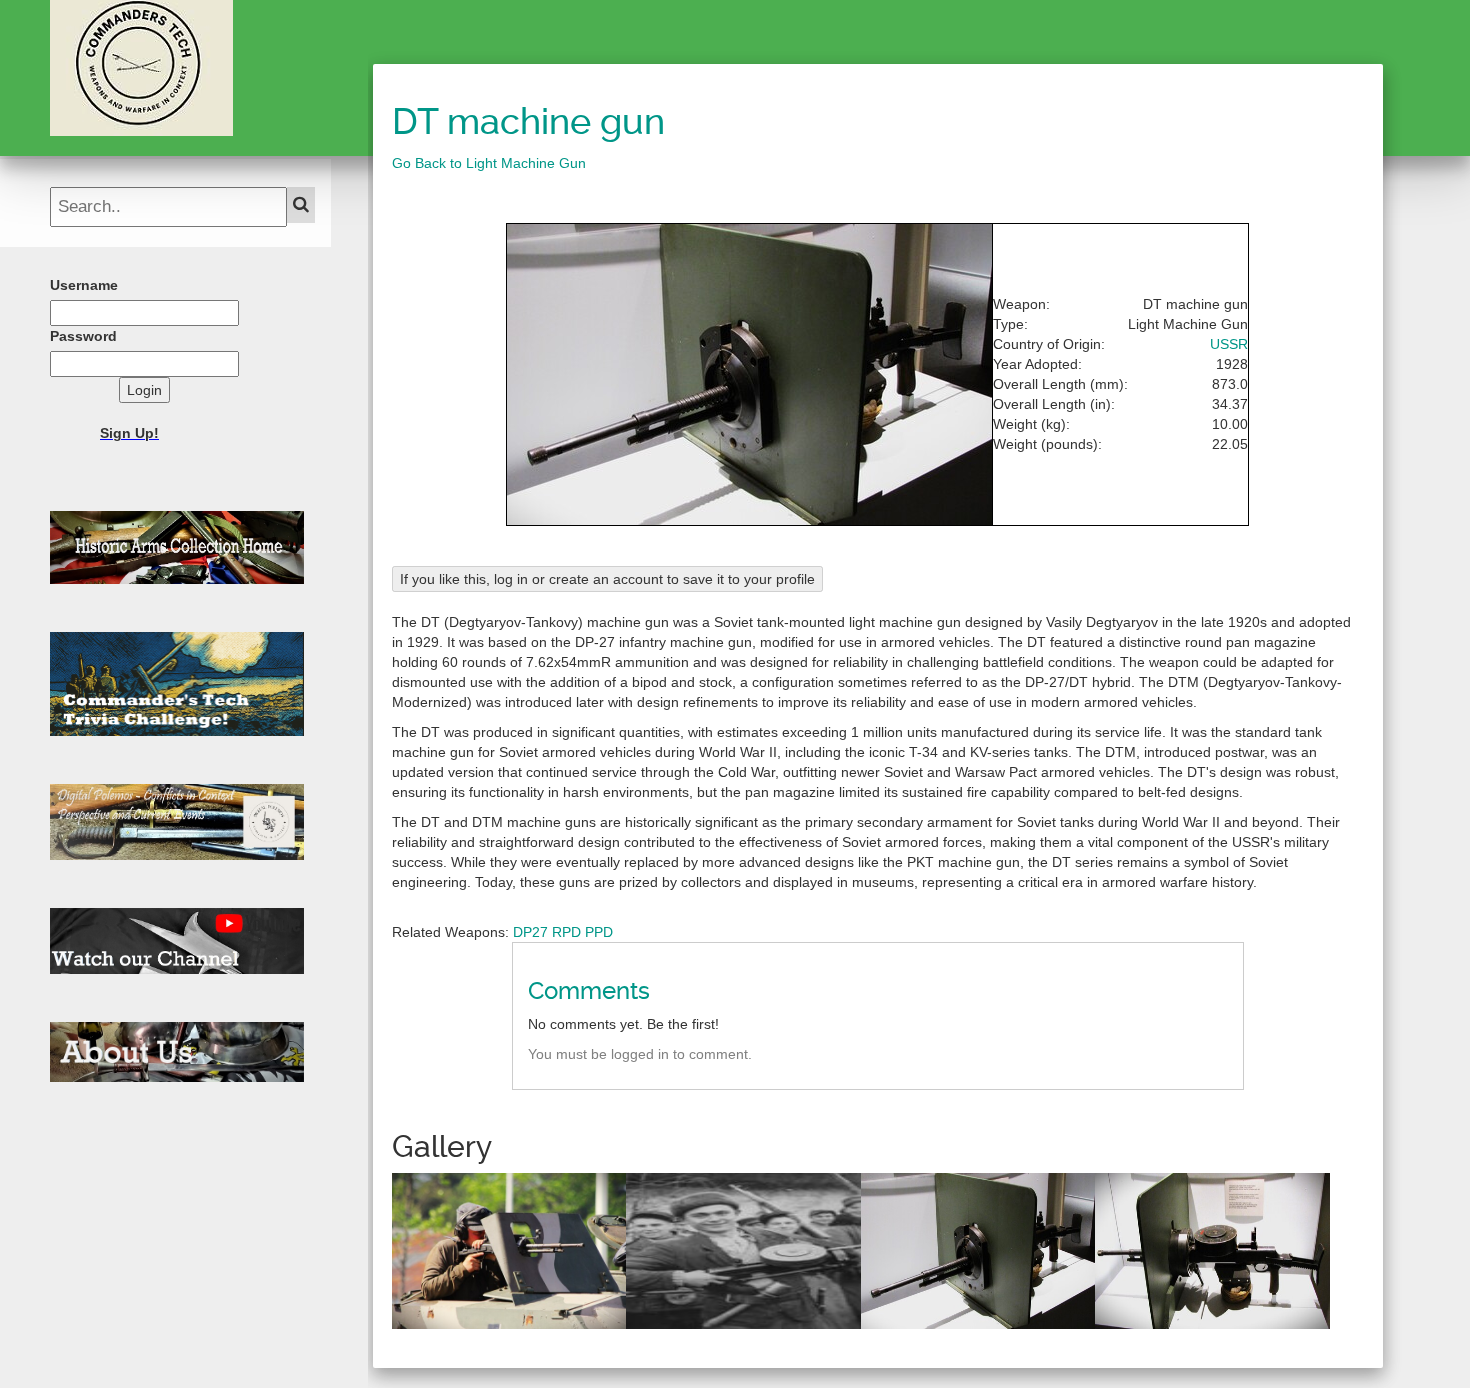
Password (83, 336)
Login (144, 390)
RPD (566, 932)
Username (84, 285)
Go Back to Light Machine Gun (489, 163)
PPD (599, 932)
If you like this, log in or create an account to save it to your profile (607, 579)
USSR (1229, 344)
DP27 (530, 932)
